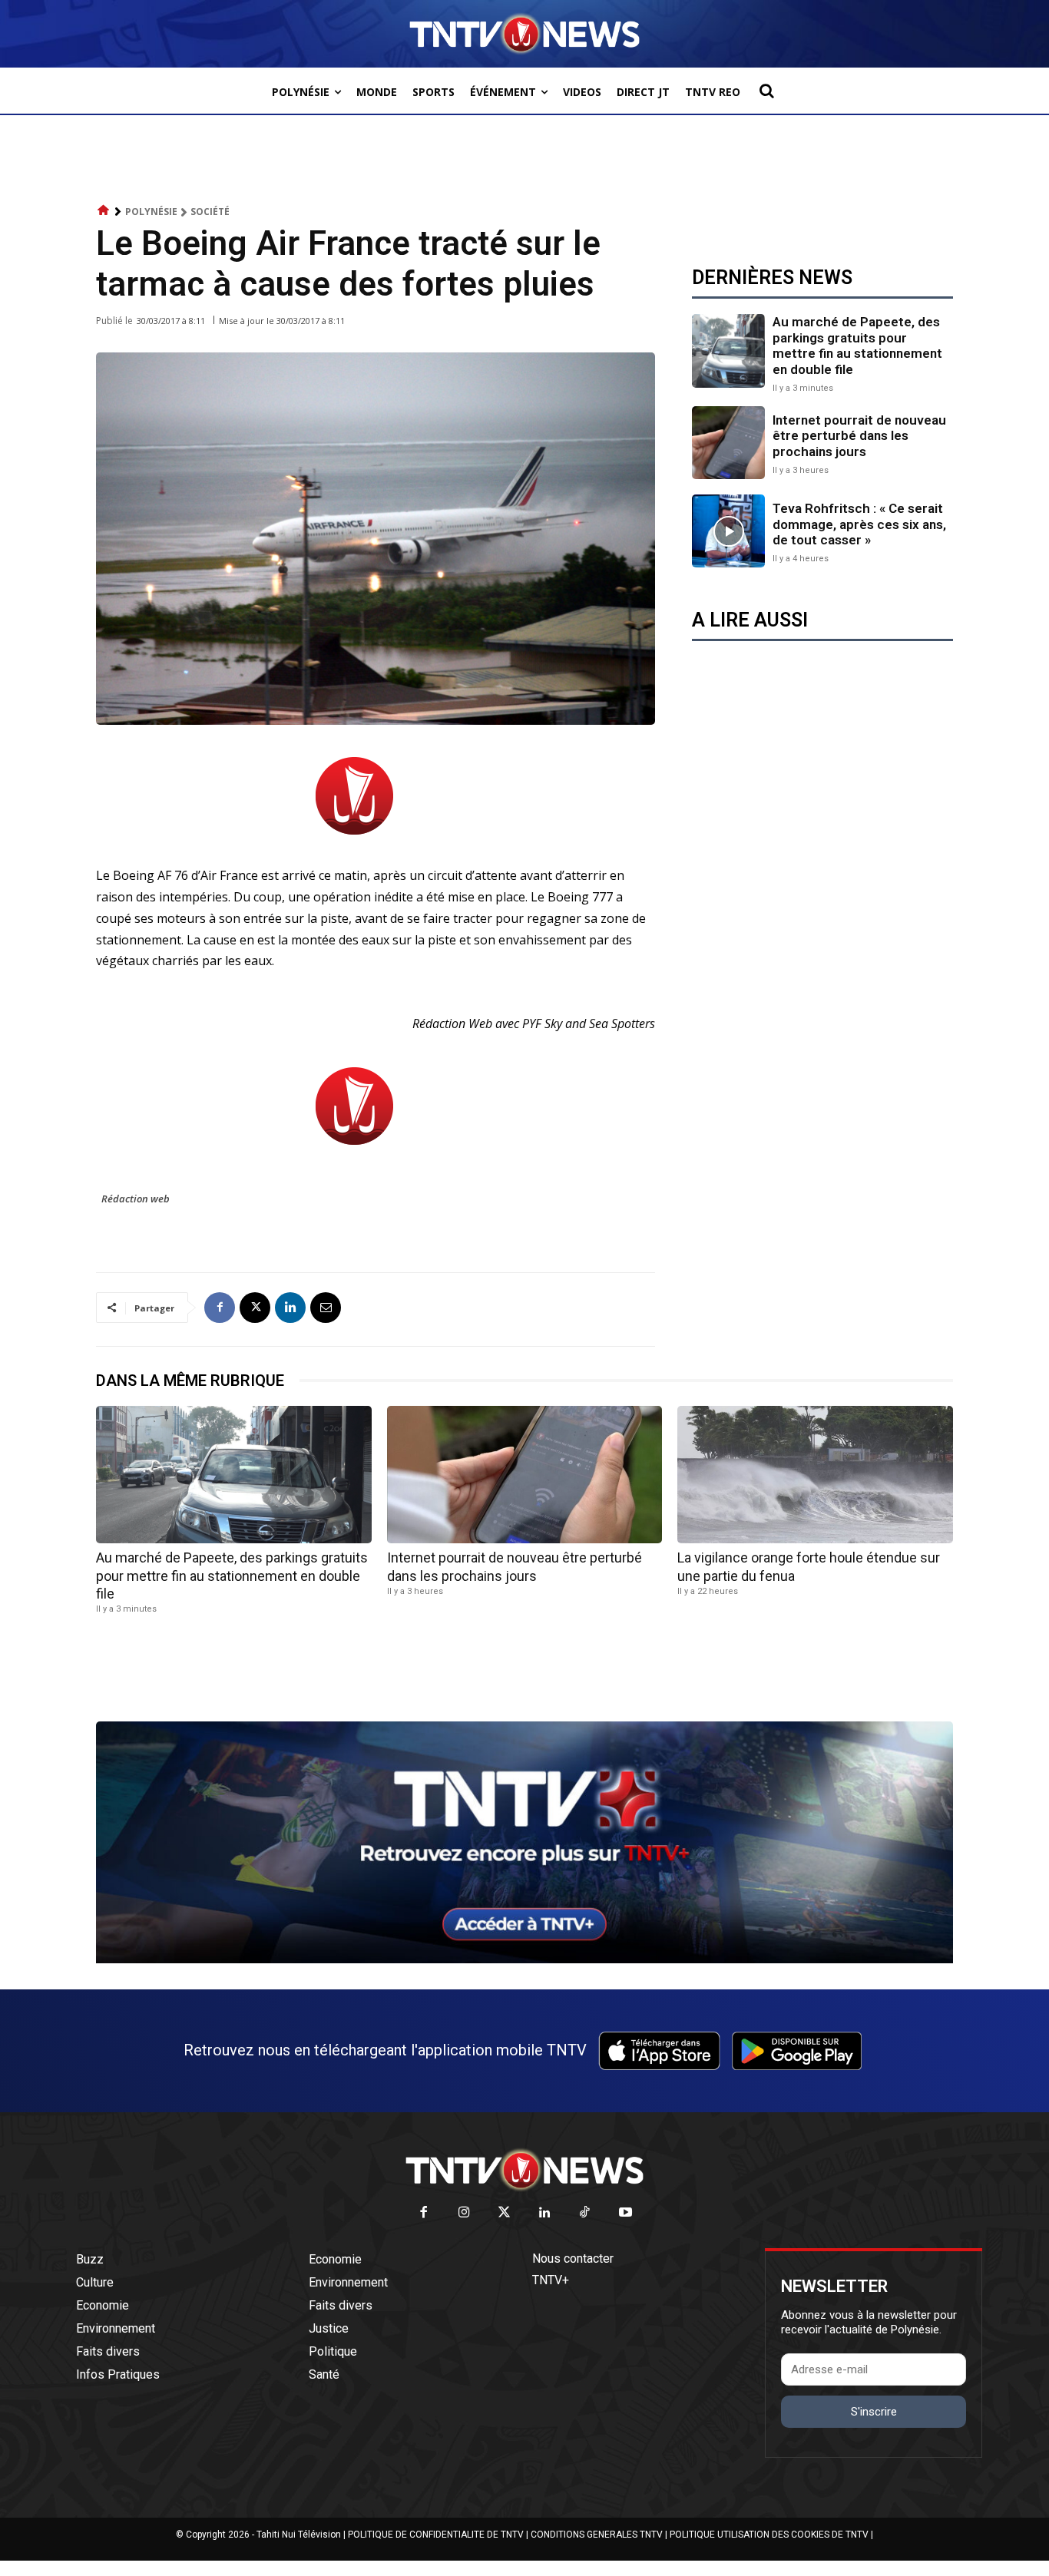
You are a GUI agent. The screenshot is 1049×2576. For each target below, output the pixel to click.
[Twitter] (505, 2213)
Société (210, 212)
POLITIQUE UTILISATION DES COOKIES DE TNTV (769, 2535)
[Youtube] (625, 2213)
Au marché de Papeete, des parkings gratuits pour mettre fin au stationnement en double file (857, 345)
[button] (766, 91)
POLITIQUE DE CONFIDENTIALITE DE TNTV (436, 2535)
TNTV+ (551, 2280)
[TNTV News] (524, 2170)
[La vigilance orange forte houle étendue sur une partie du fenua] (815, 1475)
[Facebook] (220, 1308)
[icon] (104, 211)
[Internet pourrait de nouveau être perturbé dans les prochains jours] (728, 443)
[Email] (326, 1308)
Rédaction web (136, 1199)
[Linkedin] (290, 1308)
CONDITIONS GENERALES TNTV (597, 2535)
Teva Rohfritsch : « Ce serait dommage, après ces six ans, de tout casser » (859, 524)
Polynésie (151, 212)
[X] (255, 1308)
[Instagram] (464, 2213)
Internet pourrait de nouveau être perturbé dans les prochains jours (859, 436)
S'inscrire (874, 2412)
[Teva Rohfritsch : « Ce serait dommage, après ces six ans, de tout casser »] (728, 531)
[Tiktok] (586, 2213)
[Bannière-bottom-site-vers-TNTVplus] (524, 1959)
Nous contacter (573, 2259)
